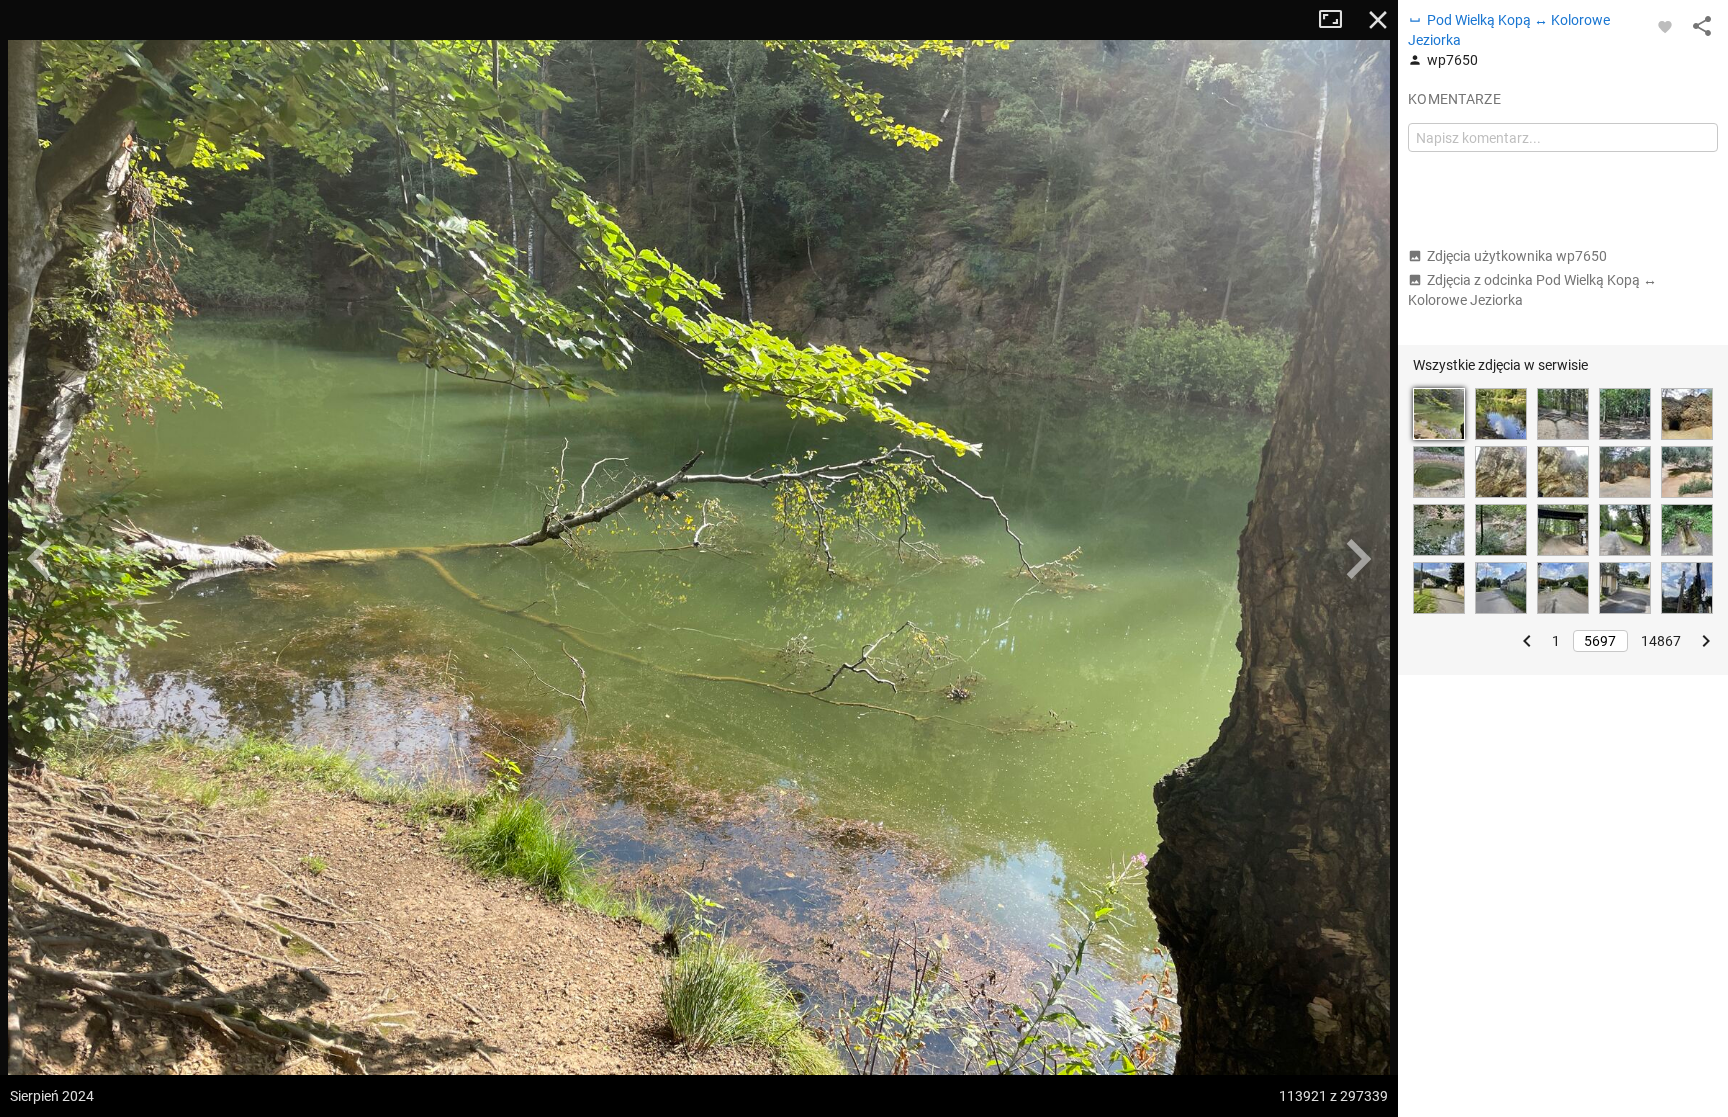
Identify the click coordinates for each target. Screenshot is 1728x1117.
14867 (1661, 641)
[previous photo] (40, 559)
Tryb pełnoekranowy (1338, 20)
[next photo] (1358, 559)
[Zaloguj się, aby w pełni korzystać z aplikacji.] (1665, 26)
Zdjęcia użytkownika (1517, 256)
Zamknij (1378, 20)
